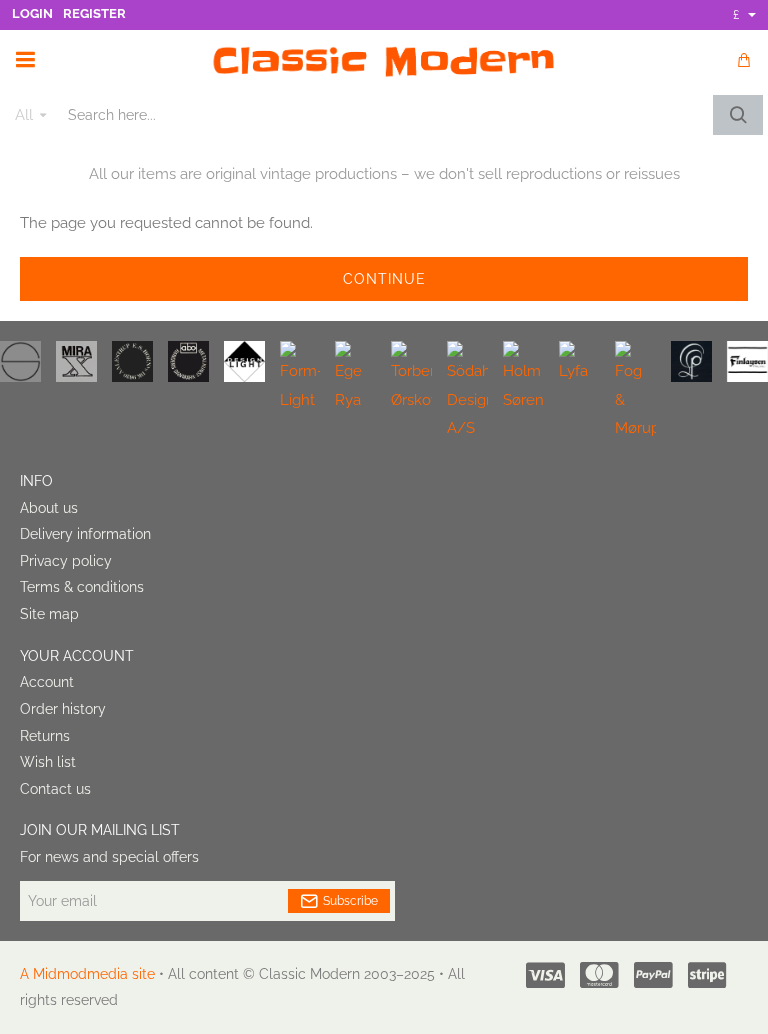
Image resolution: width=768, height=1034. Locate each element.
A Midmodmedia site (87, 974)
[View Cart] (743, 60)
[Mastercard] (599, 975)
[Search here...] (738, 115)
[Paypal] (653, 975)
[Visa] (545, 975)
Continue (384, 279)
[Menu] (25, 60)
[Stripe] (707, 975)
